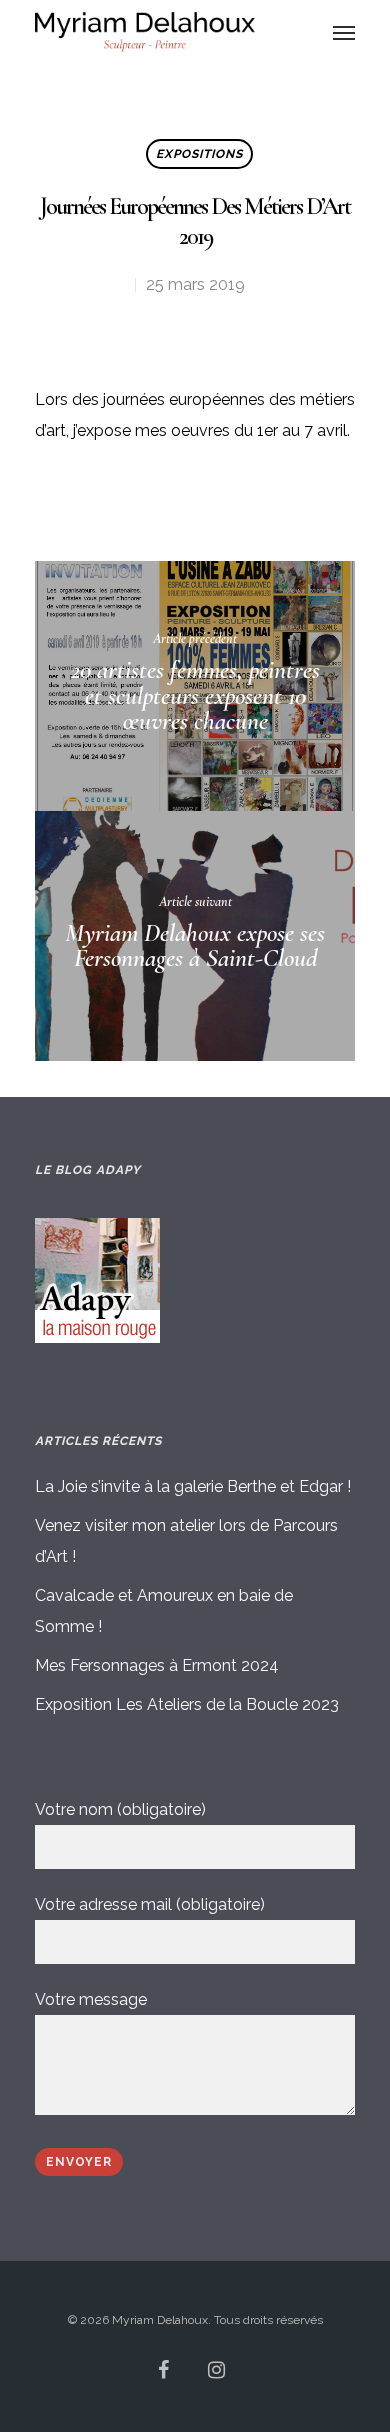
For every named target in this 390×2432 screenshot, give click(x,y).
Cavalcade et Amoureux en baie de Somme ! (164, 1611)
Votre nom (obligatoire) (120, 1809)
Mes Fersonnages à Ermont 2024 (157, 1665)
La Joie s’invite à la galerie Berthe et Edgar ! (193, 1486)
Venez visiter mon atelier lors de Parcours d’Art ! (186, 1541)
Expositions (199, 154)
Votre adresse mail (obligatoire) (150, 1904)
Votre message (91, 1999)
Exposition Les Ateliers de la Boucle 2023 (187, 1704)
